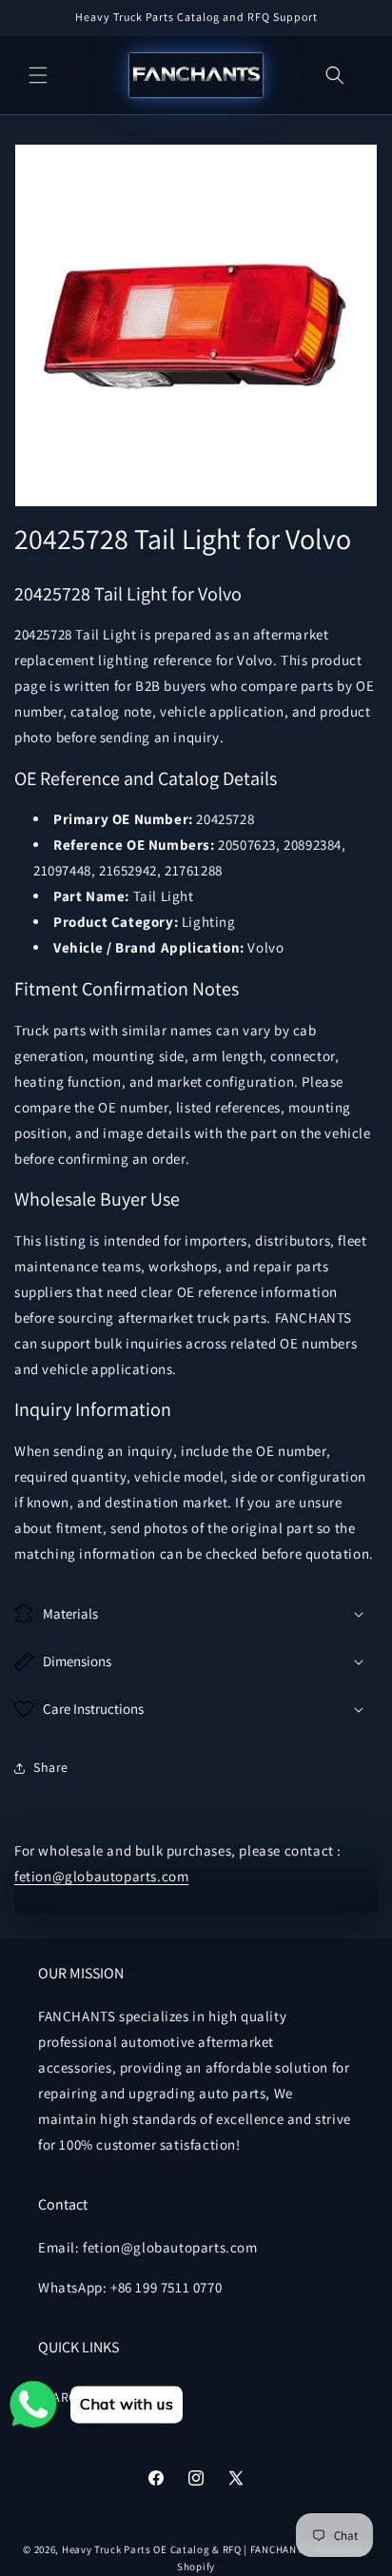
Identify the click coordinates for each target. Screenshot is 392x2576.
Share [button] (51, 1767)
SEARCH (62, 2397)
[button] (38, 75)
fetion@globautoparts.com (101, 1876)
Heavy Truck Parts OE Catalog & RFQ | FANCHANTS (186, 2549)
